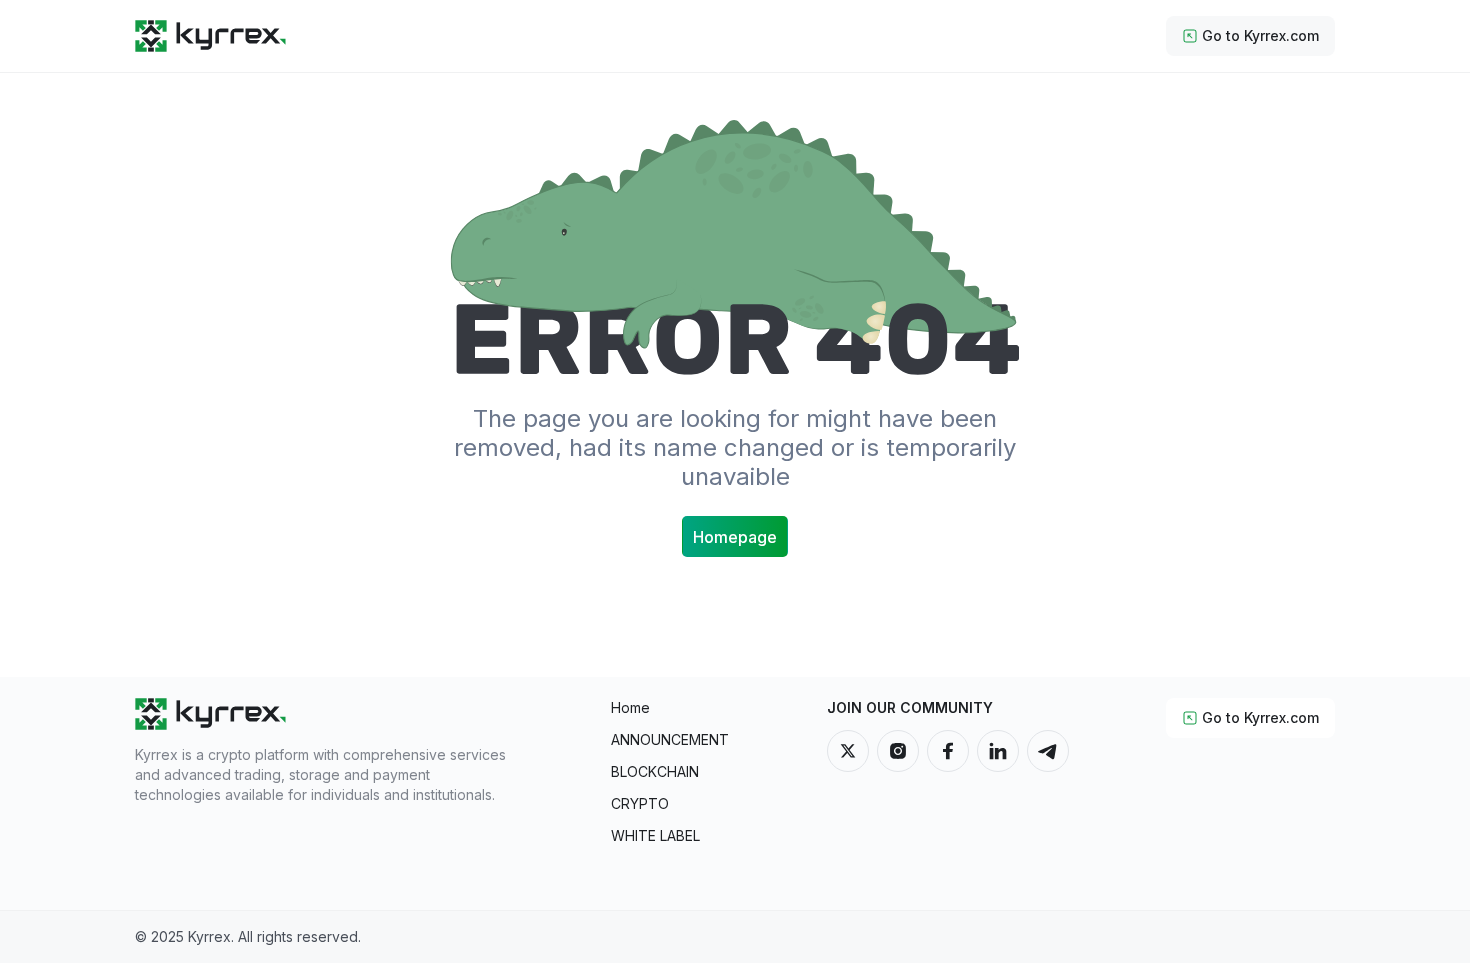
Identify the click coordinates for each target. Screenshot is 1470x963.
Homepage (735, 537)
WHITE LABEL (655, 835)
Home (630, 707)
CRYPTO (640, 803)
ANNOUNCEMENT (670, 739)
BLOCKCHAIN (655, 771)
